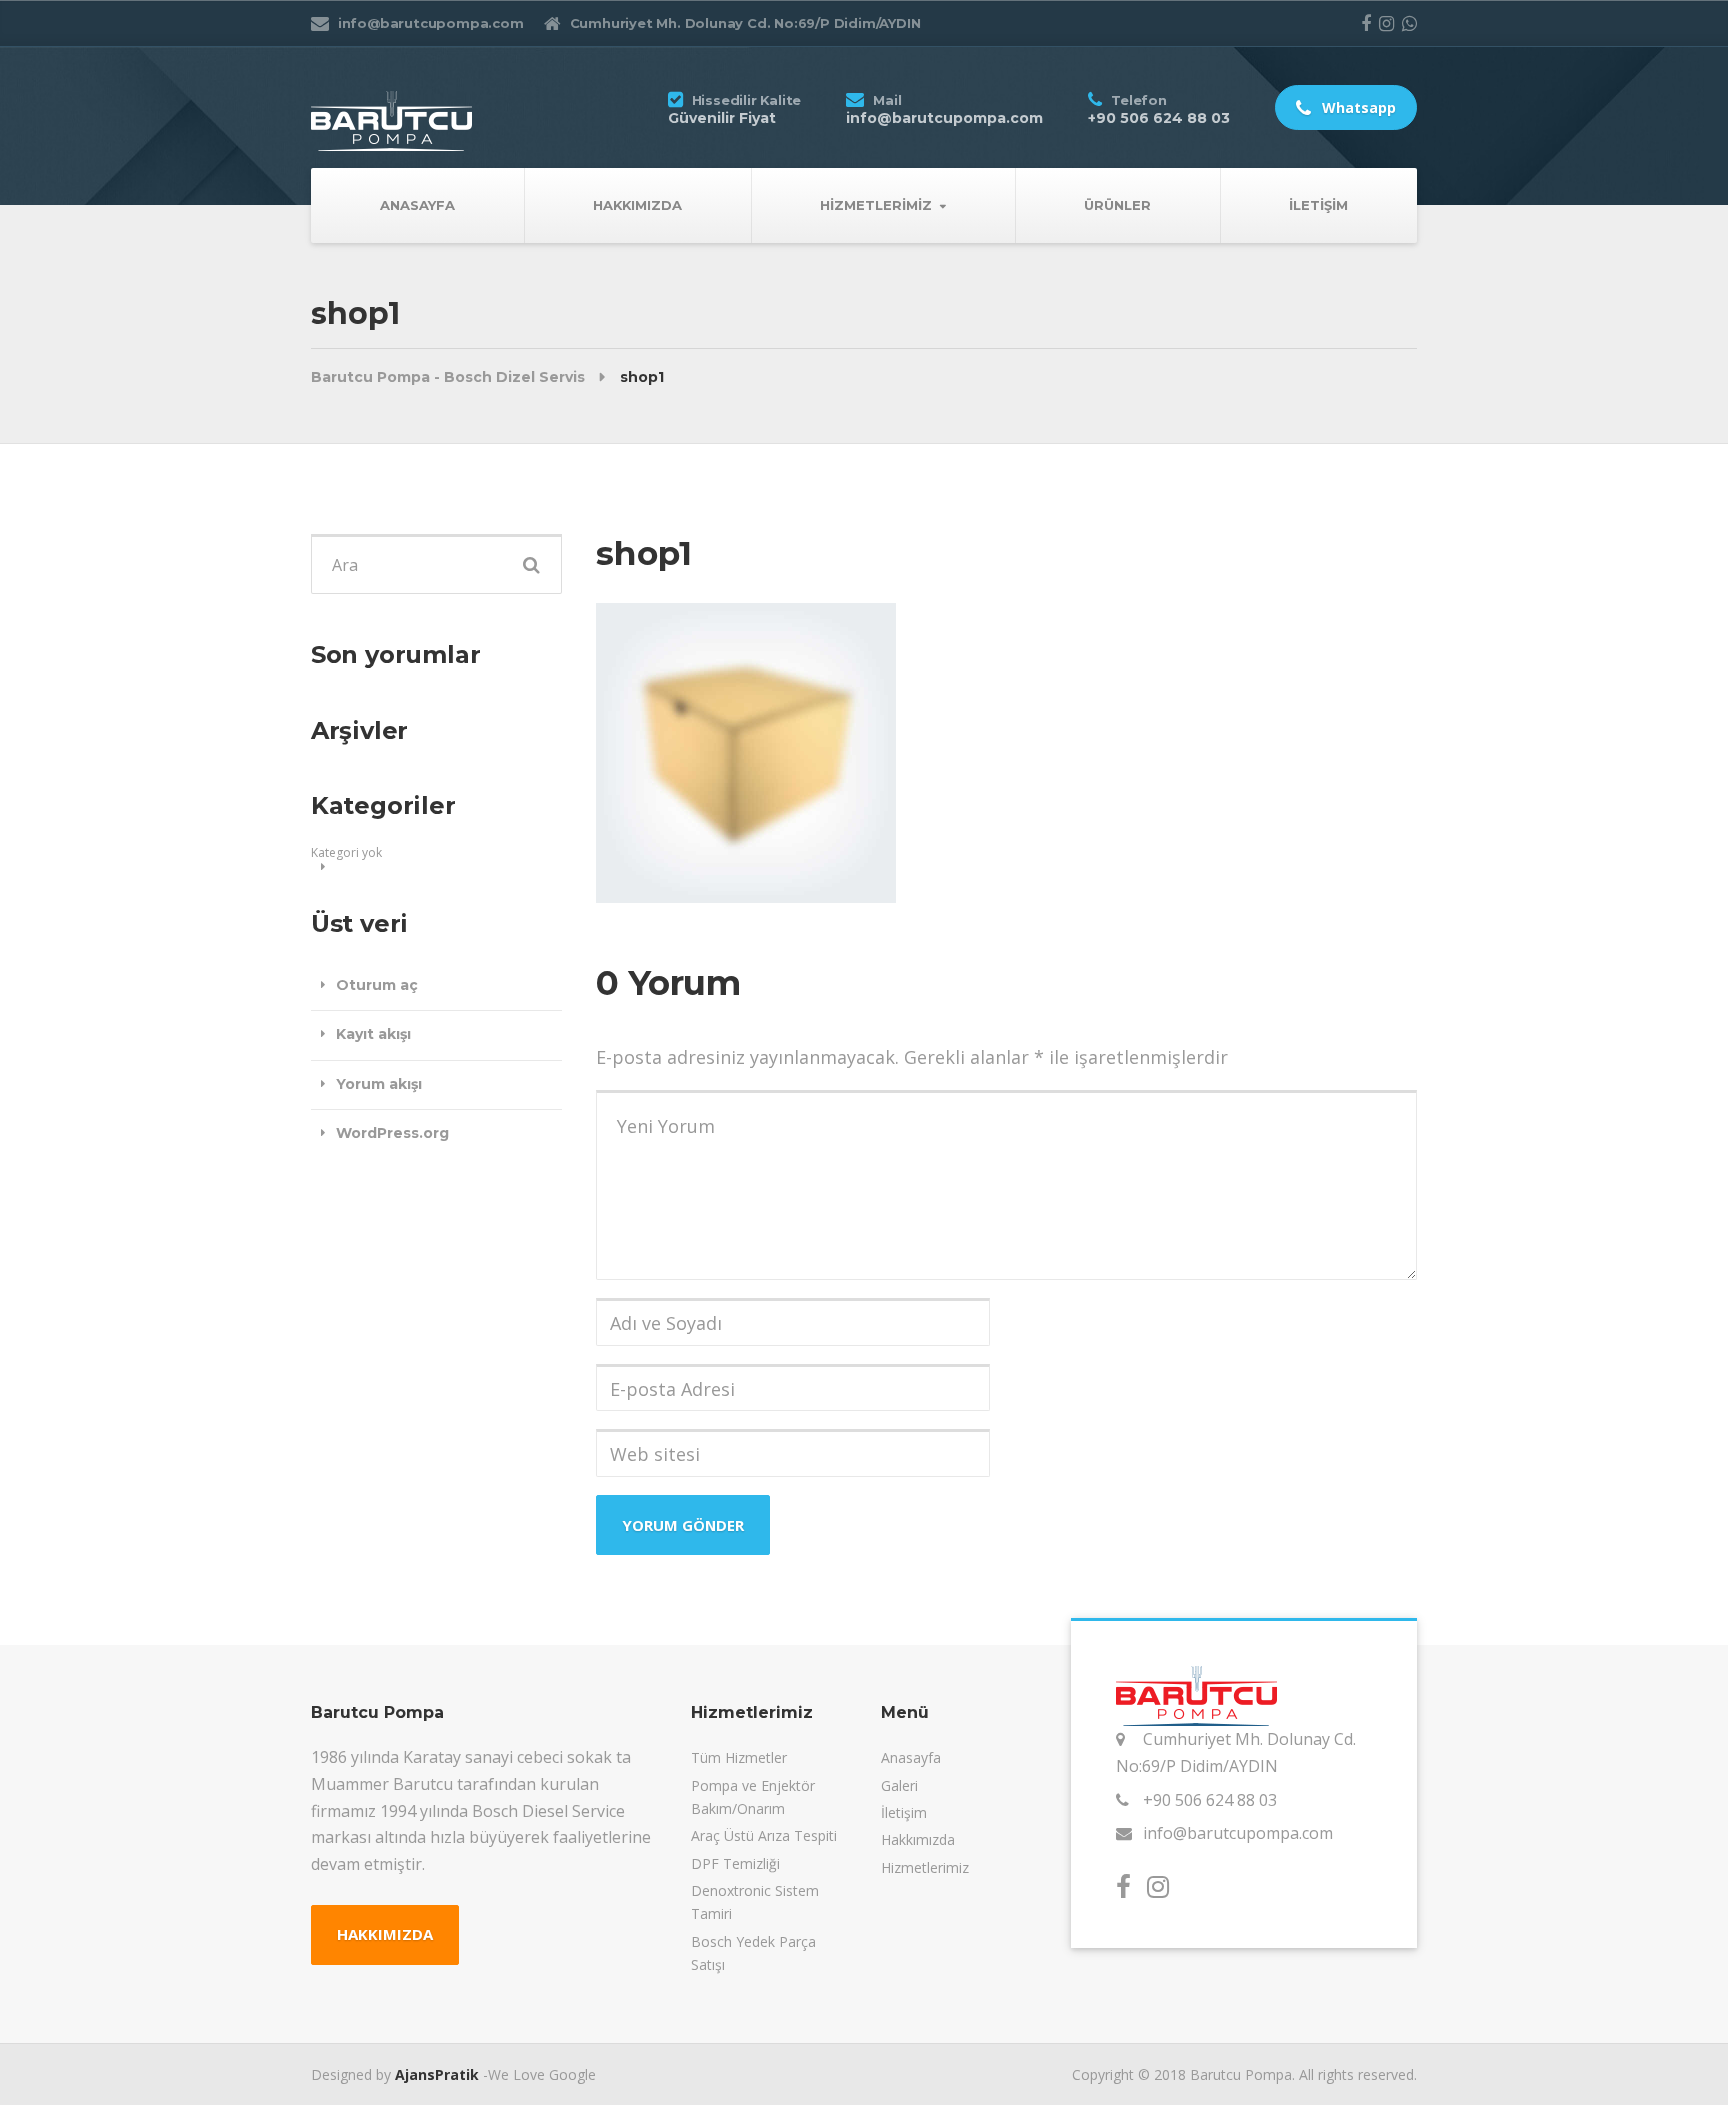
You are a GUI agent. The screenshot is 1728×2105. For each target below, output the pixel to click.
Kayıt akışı (373, 1034)
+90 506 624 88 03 (1210, 1800)
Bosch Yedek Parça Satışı (753, 1953)
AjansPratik (437, 2074)
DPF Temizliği (735, 1863)
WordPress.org (392, 1133)
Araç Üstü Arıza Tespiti (764, 1835)
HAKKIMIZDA (385, 1934)
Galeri (899, 1785)
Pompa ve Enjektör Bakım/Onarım (753, 1797)
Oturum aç (377, 985)
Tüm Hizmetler (739, 1757)
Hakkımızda (637, 205)
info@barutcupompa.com (1238, 1833)
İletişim (1318, 205)
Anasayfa (417, 205)
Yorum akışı (379, 1084)
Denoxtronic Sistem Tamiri (755, 1902)
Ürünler (1117, 205)
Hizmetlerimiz (876, 205)
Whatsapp (1357, 107)
